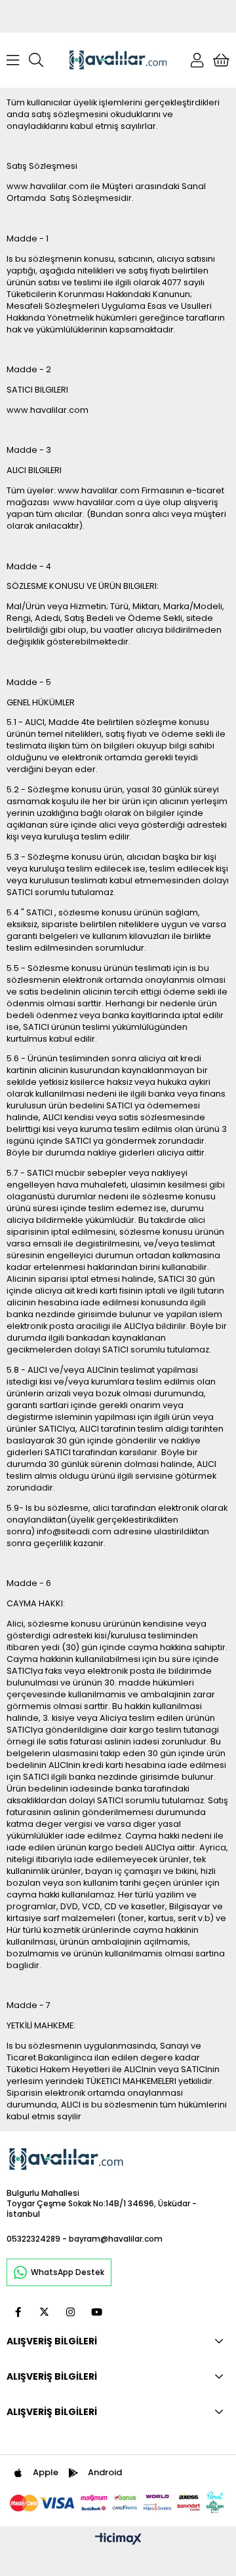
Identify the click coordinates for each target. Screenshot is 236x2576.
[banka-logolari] (118, 2502)
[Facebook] (18, 2312)
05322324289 (33, 2239)
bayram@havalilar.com (116, 2239)
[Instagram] (70, 2312)
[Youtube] (97, 2312)
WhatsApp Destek (68, 2272)
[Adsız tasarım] (66, 2159)
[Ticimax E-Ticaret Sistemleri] (118, 2540)
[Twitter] (44, 2312)
